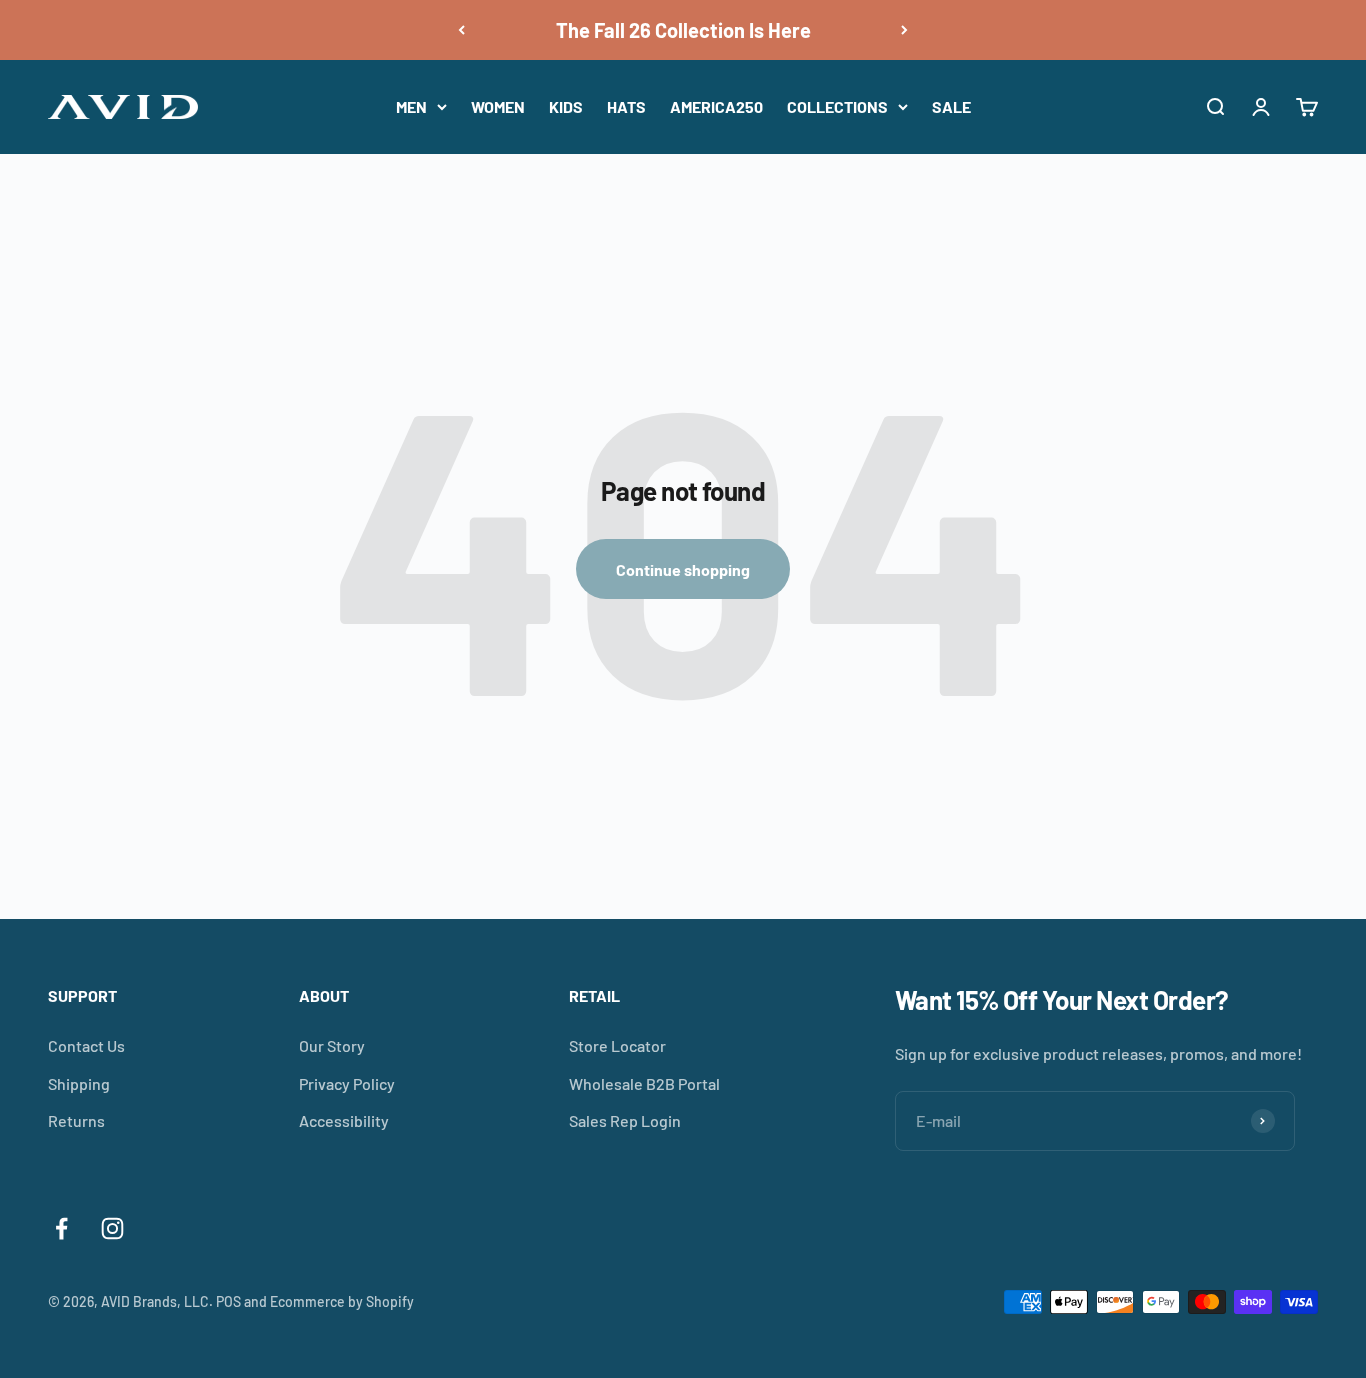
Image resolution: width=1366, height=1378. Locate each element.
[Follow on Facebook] (61, 1228)
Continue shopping (683, 569)
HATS (626, 106)
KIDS (566, 106)
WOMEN (498, 106)
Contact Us (86, 1045)
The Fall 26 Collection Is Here (683, 30)
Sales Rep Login (625, 1120)
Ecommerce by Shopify (342, 1301)
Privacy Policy (347, 1083)
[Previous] (461, 30)
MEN (411, 106)
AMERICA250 (716, 106)
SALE (951, 106)
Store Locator (617, 1045)
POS (228, 1301)
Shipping (79, 1083)
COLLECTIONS (837, 106)
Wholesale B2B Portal (644, 1083)
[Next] (904, 30)
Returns (76, 1120)
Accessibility (344, 1120)
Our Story (332, 1045)
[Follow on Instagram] (112, 1228)
